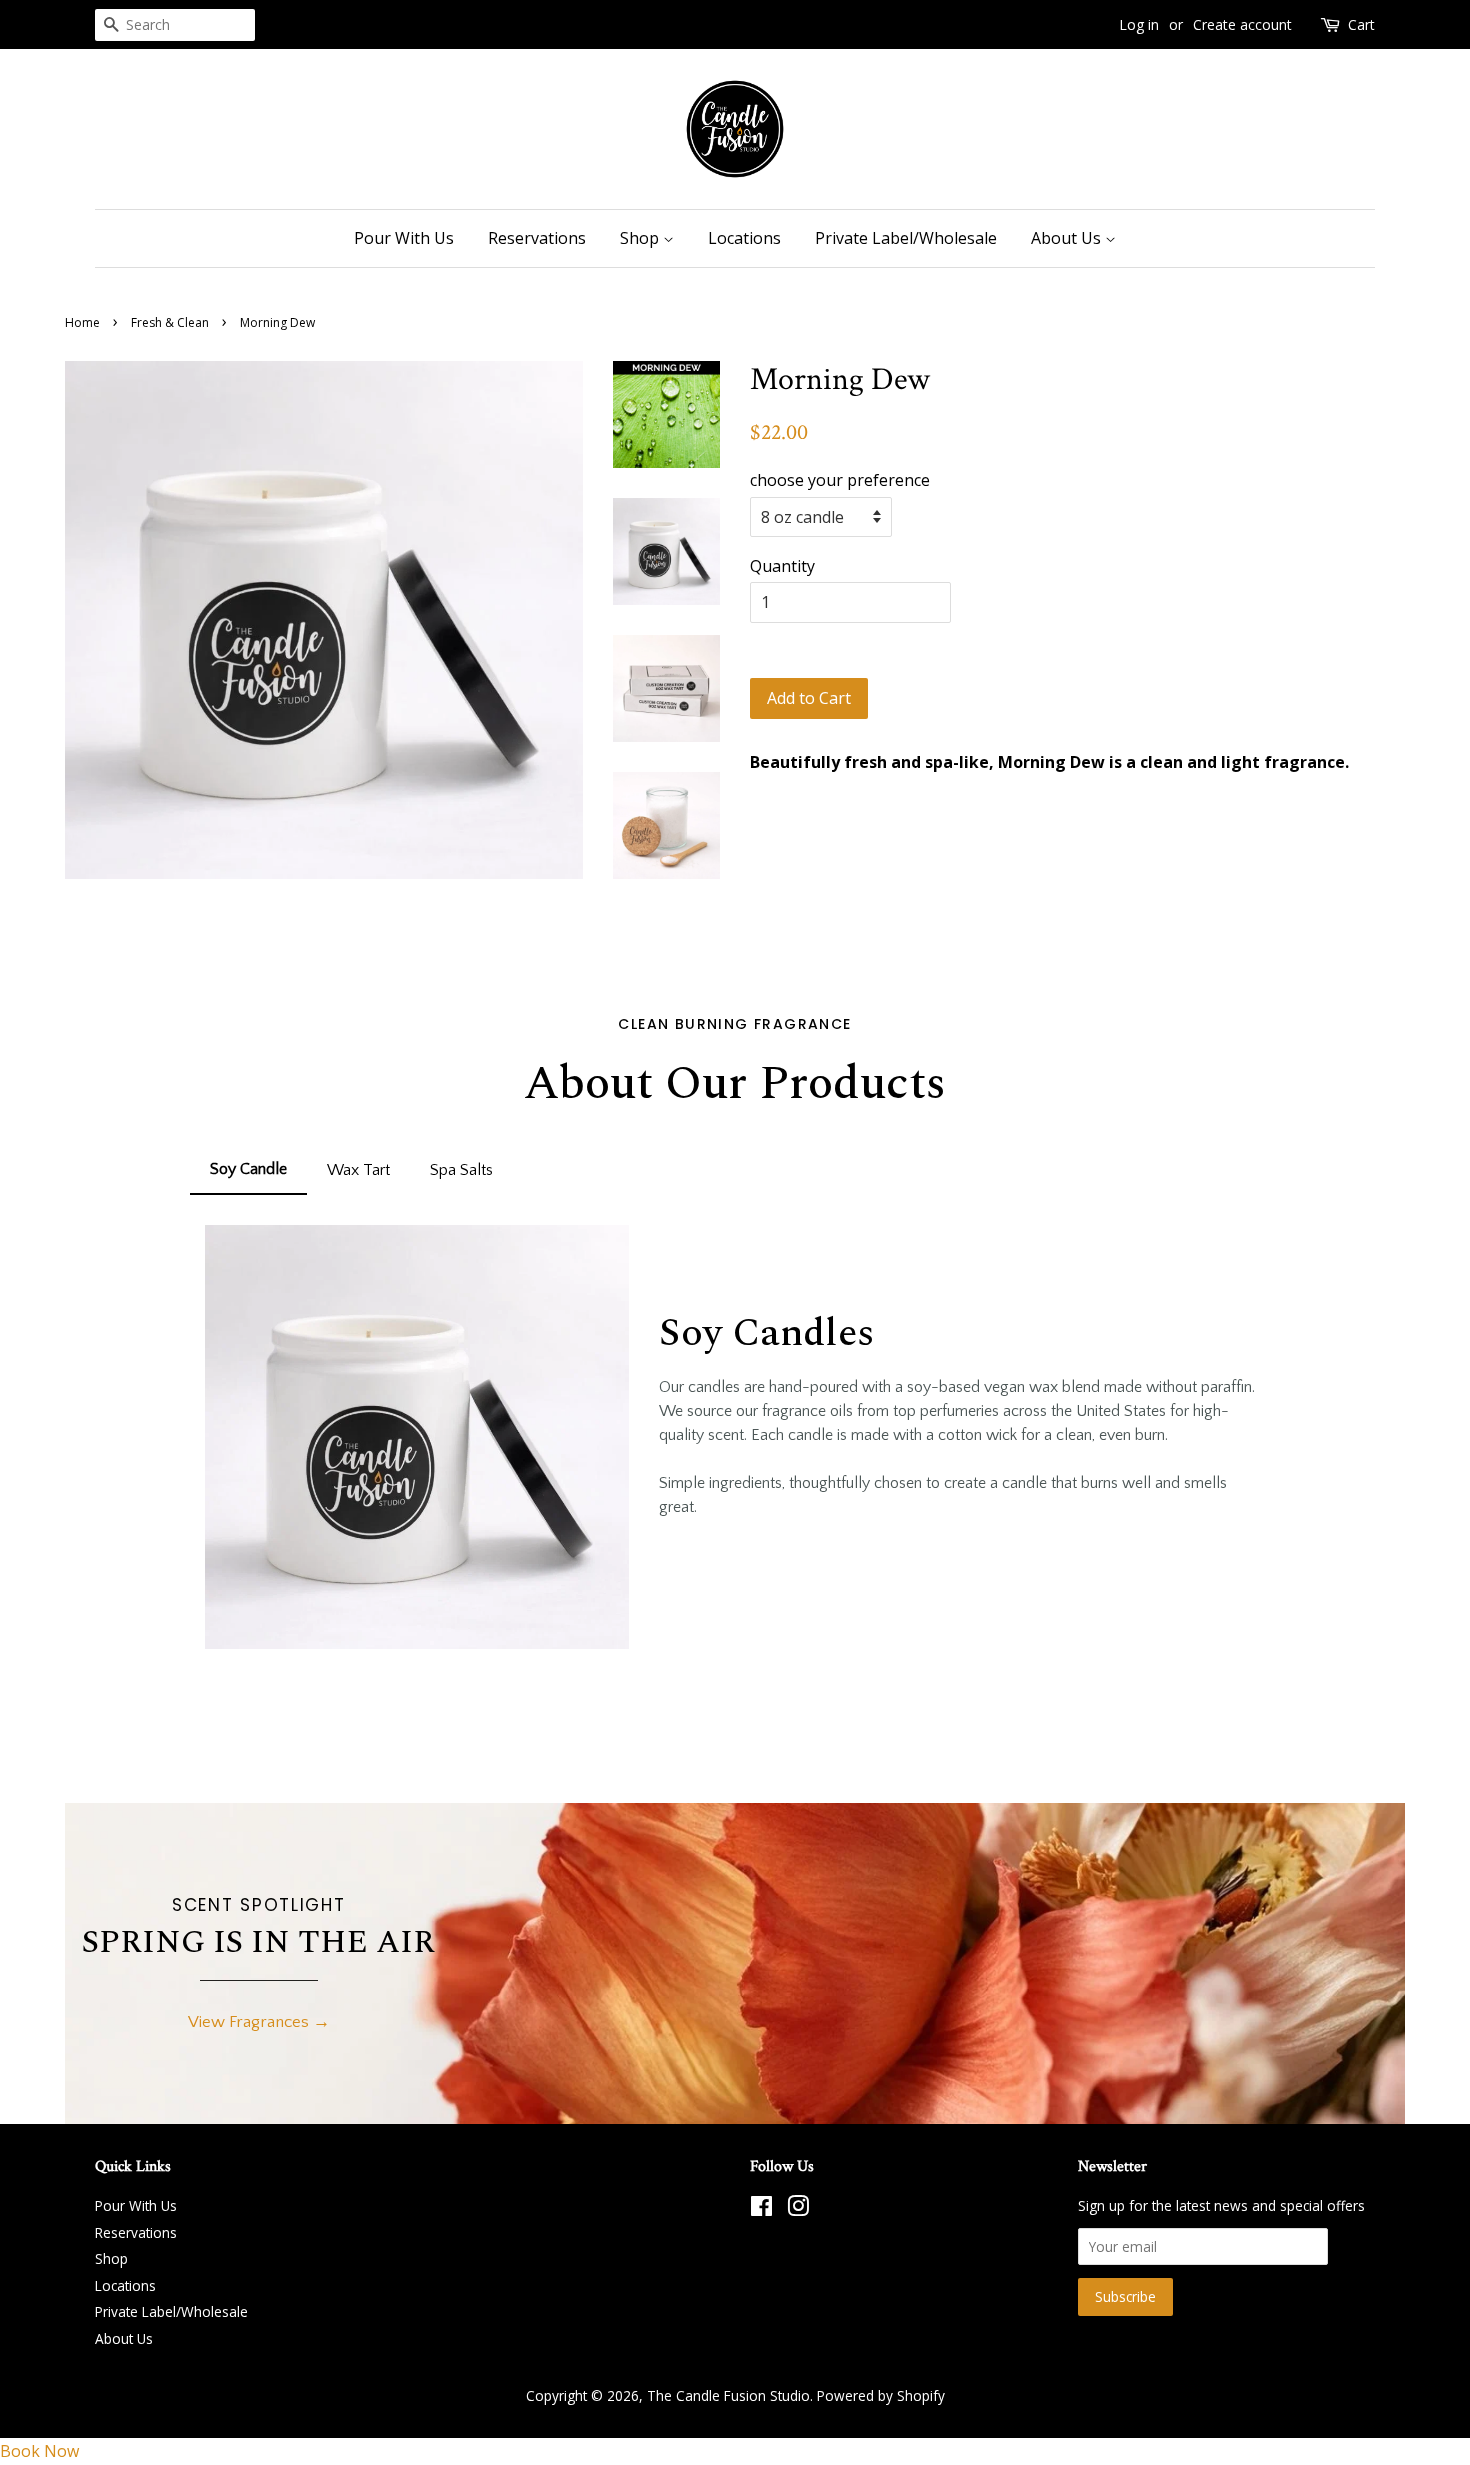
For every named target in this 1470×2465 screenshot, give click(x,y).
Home (82, 322)
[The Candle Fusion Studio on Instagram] (798, 2209)
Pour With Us (404, 238)
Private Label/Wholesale (906, 238)
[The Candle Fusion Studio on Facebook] (761, 2209)
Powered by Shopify (881, 2395)
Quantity (782, 566)
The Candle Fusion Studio (728, 2395)
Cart (1361, 24)
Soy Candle (248, 1169)
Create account (1242, 24)
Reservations (537, 238)
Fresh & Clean (170, 322)
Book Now (39, 2451)
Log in (1139, 24)
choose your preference (840, 480)
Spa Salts (461, 1170)
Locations (744, 238)
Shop (641, 238)
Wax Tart (358, 1170)
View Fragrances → (259, 2022)
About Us (1068, 238)
